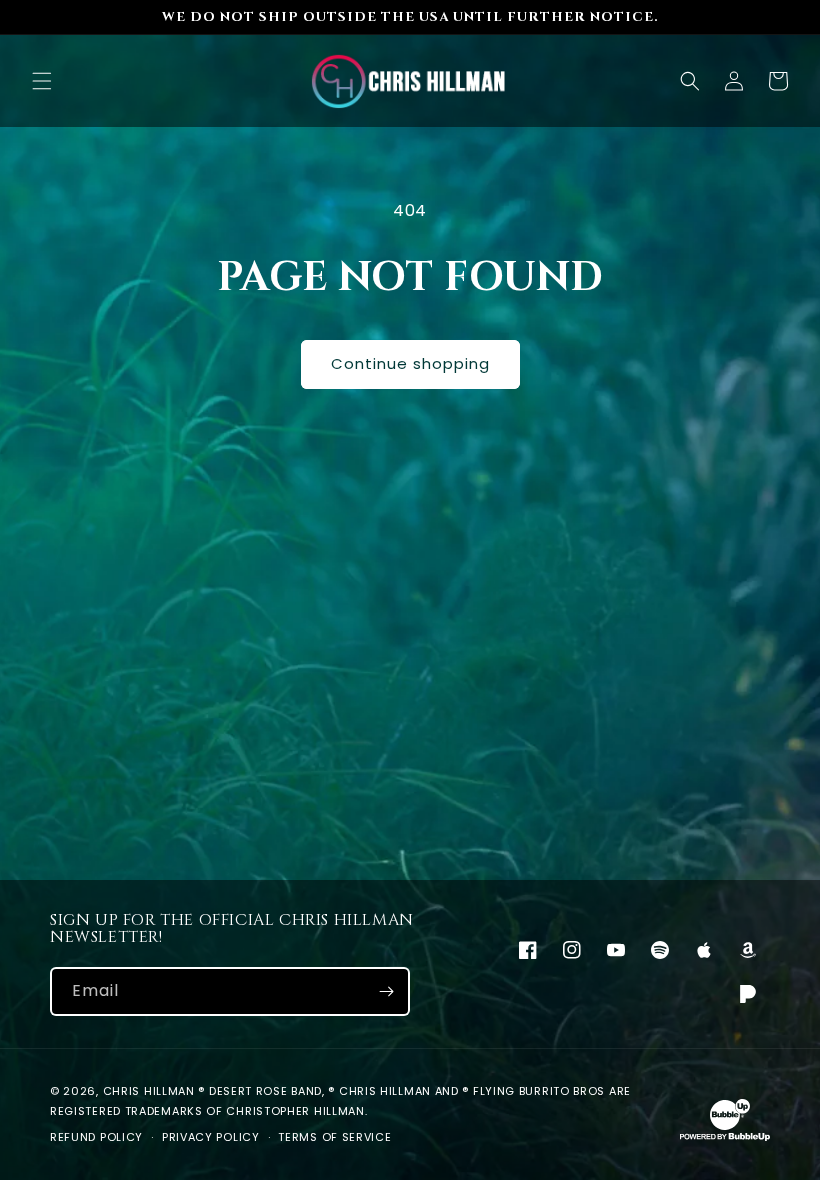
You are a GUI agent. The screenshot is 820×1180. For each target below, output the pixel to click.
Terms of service (334, 1137)
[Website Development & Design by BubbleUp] (725, 1138)
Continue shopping (410, 363)
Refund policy (96, 1137)
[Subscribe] (386, 991)
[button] (42, 81)
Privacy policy (211, 1137)
